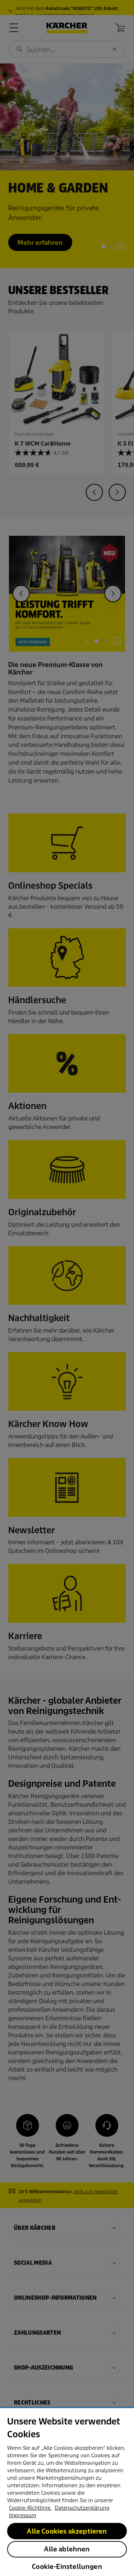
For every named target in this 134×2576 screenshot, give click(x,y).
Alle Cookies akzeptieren (67, 2531)
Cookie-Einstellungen (67, 2567)
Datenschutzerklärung (82, 2508)
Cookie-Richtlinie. (30, 2508)
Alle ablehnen (67, 2549)
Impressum (23, 2515)
